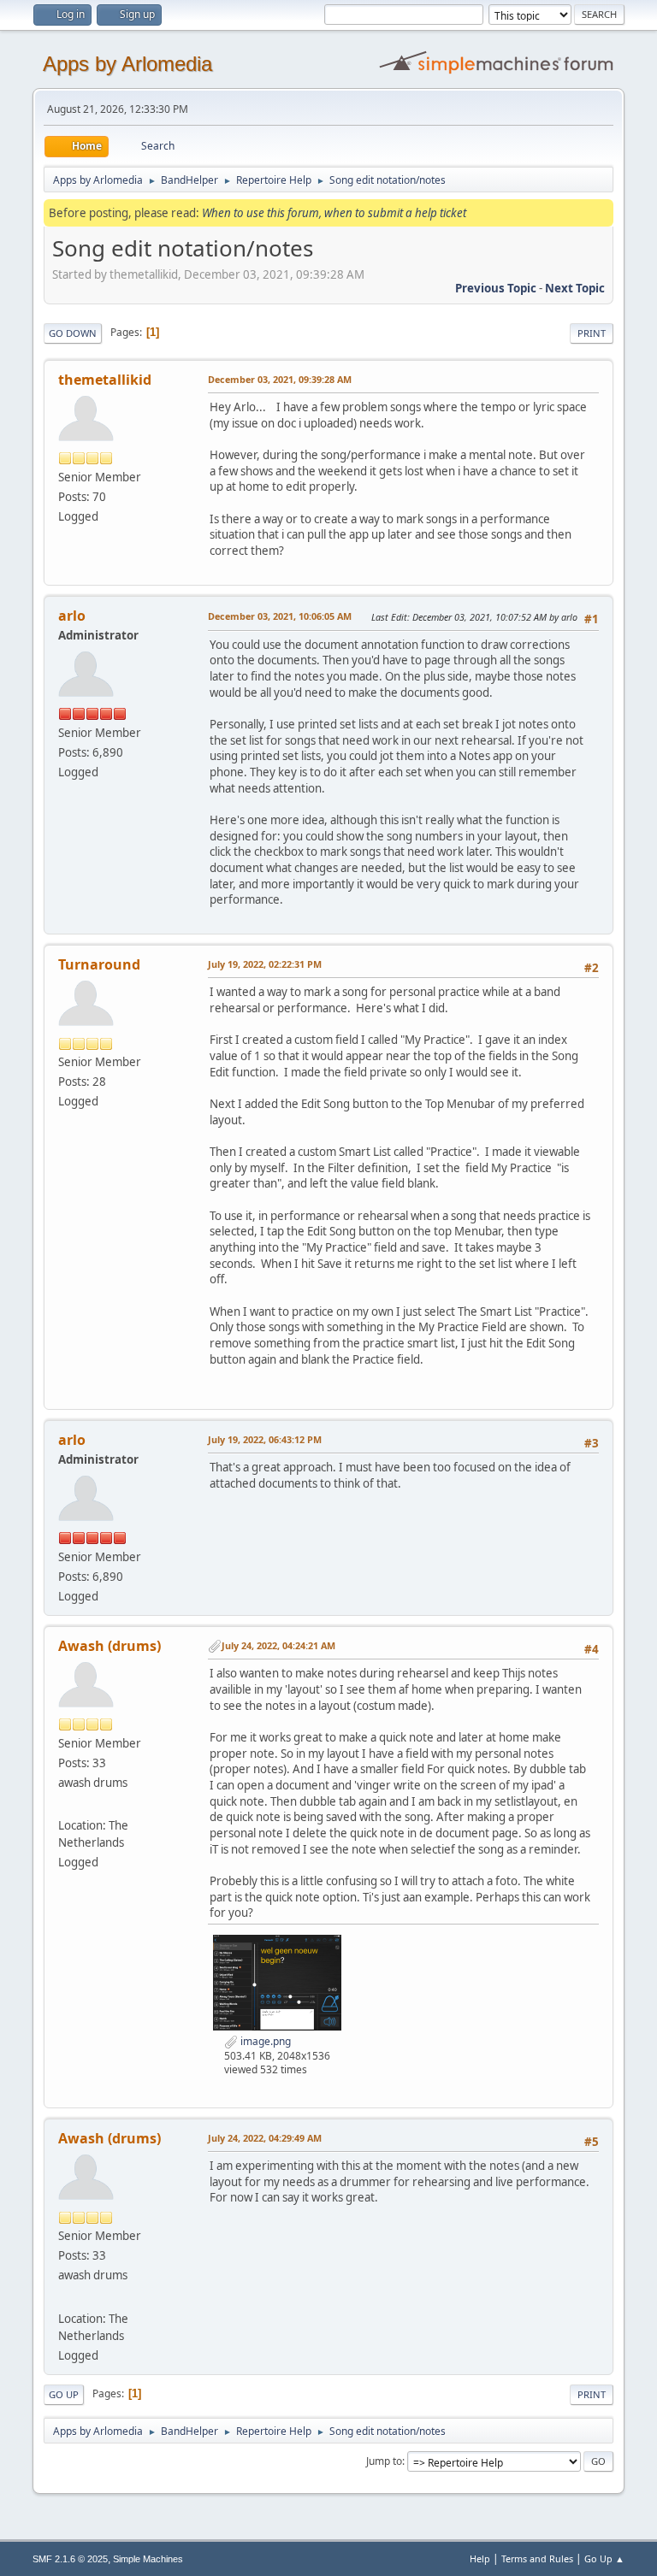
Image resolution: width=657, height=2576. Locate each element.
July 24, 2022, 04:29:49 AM (265, 2138)
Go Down (73, 333)
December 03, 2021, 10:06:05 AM (280, 616)
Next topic (575, 288)
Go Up (64, 2394)
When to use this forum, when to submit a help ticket (334, 213)
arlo (72, 616)
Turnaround (99, 964)
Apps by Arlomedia (127, 64)
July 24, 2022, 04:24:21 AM (278, 1645)
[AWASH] (65, 1805)
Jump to (384, 2461)
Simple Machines (148, 2559)
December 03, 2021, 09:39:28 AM (280, 379)
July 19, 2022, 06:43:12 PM (265, 1439)
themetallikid (105, 380)
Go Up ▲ (604, 2558)
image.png (264, 2041)
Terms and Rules (537, 2558)
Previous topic (496, 288)
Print (592, 333)
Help (480, 2558)
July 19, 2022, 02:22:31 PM (265, 964)
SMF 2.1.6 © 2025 (70, 2559)
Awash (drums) (109, 1646)
